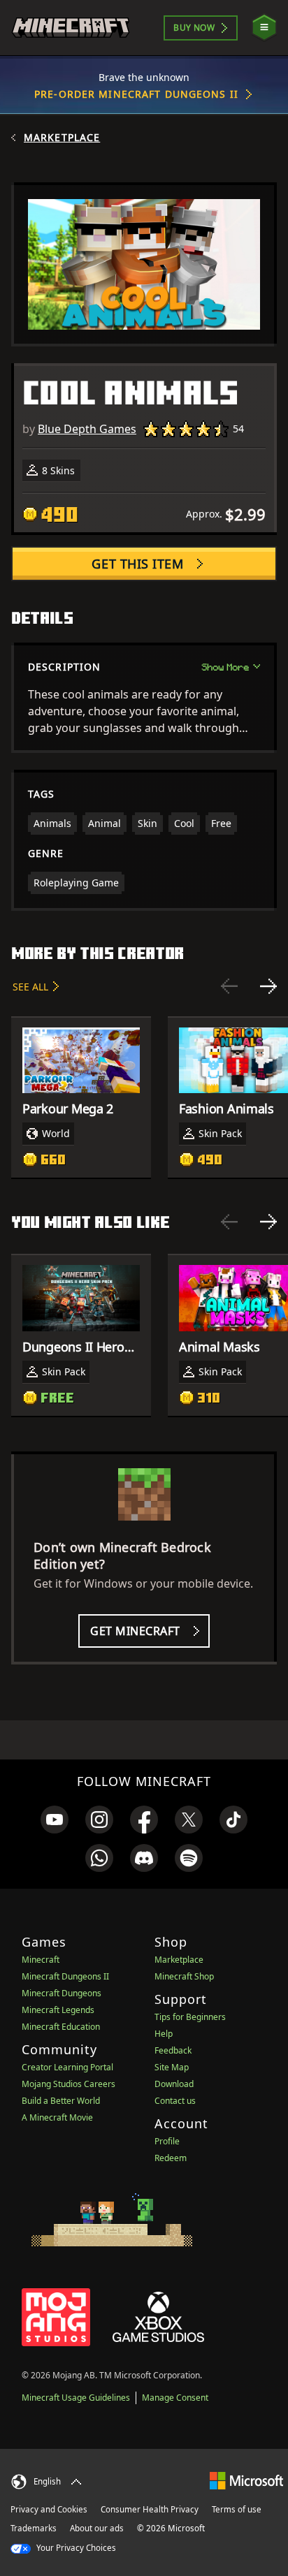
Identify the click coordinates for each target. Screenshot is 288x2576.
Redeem (171, 2158)
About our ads (97, 2528)
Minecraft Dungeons (62, 1993)
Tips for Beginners (190, 2017)
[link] (55, 1820)
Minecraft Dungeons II (65, 1976)
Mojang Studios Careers (69, 2084)
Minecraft (41, 1960)
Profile (167, 2141)
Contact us (175, 2101)
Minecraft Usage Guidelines (76, 2398)
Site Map (172, 2067)
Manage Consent (175, 2398)
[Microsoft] (246, 2480)
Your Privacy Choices (75, 2548)
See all (30, 987)
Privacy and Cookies (49, 2509)
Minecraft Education (61, 2027)
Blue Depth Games (87, 429)
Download (174, 2084)
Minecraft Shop (184, 1976)
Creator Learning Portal (67, 2067)
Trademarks (34, 2528)
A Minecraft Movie (57, 2117)
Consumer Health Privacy (150, 2509)
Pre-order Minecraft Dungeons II (136, 94)
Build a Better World (61, 2101)
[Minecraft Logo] (71, 28)
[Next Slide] (268, 986)
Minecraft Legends (58, 2010)
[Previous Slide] (229, 986)
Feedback (173, 2050)
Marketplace (62, 138)
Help (164, 2034)
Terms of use (237, 2509)
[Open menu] (264, 28)
